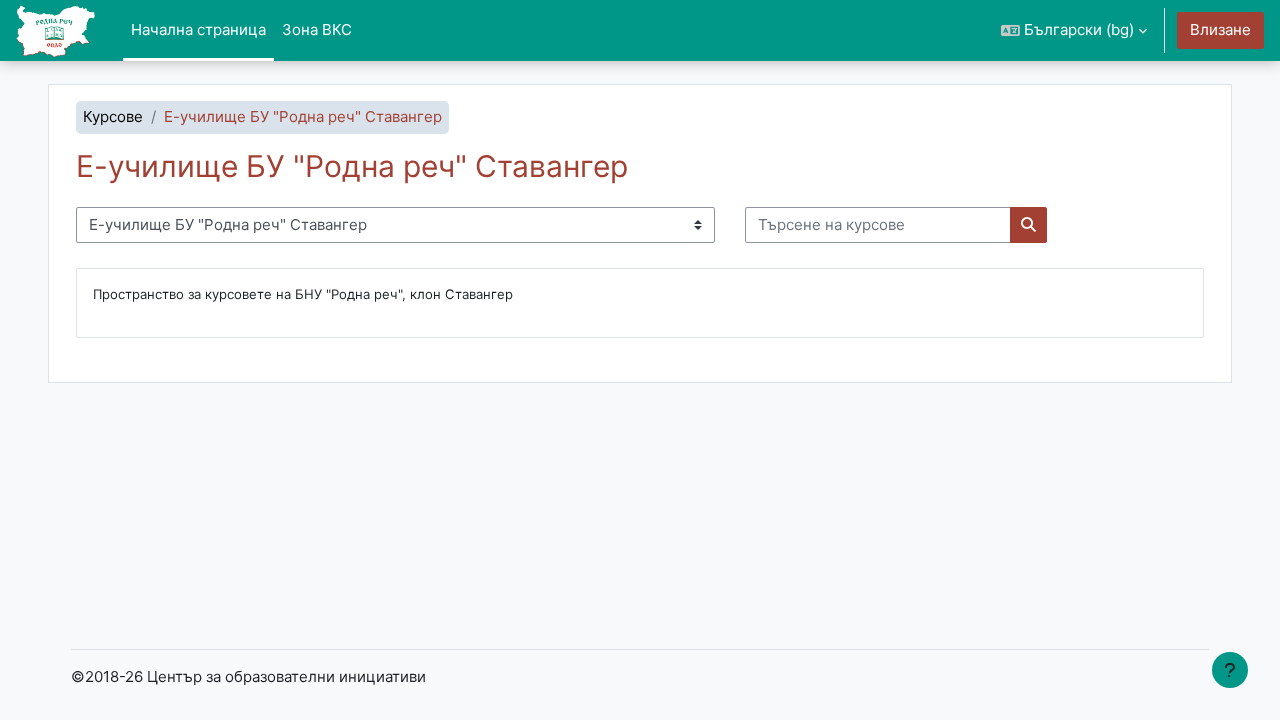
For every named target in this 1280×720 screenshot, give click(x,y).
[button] (1074, 30)
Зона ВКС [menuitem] (317, 29)
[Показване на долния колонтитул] (1230, 670)
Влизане (1220, 29)
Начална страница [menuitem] (198, 29)
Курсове (113, 116)
